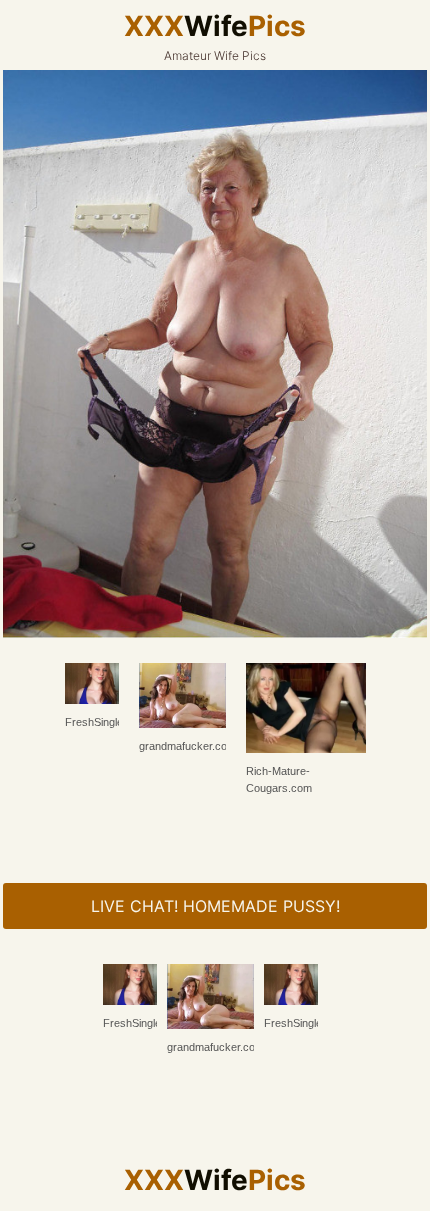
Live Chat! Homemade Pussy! (215, 906)
